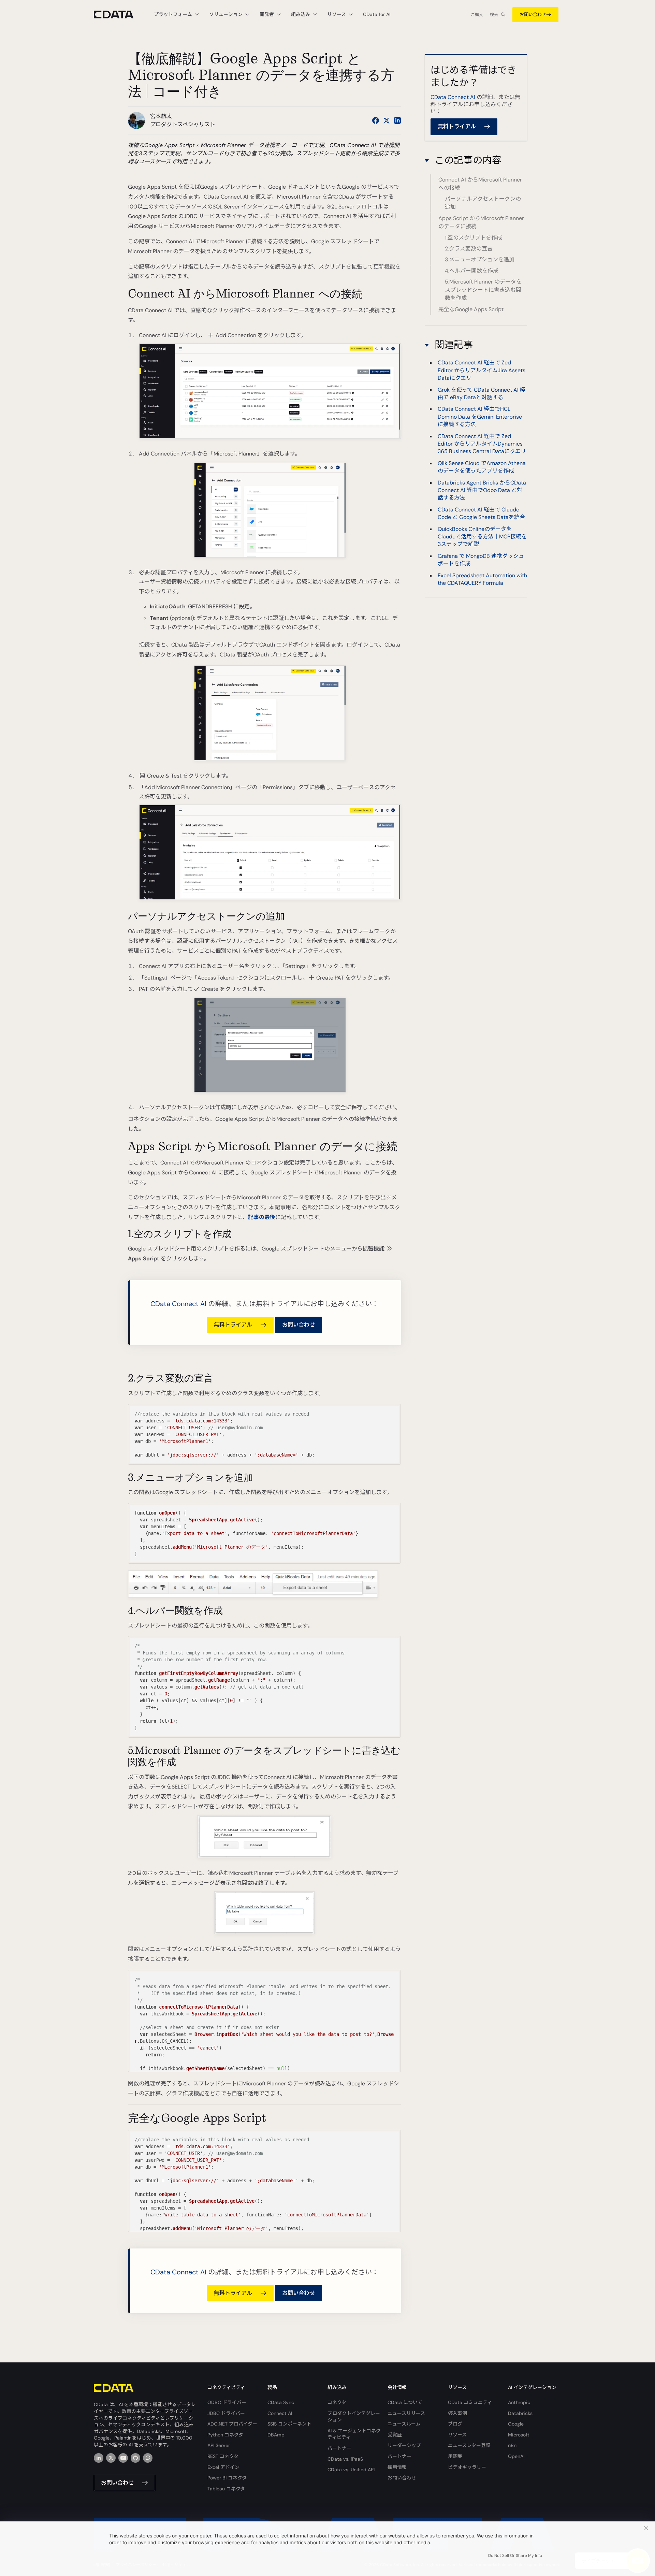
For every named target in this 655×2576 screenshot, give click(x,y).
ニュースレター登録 (469, 2445)
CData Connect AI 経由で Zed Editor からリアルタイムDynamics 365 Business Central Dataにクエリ (482, 444)
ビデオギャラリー (467, 2467)
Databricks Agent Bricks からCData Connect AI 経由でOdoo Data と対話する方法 (482, 490)
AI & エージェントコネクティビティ (354, 2434)
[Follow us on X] (387, 120)
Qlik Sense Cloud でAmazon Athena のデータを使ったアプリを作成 (482, 467)
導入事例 (457, 2413)
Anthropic (519, 2402)
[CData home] (119, 15)
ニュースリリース (406, 2413)
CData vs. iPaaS (345, 2459)
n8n (512, 2445)
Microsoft (519, 2435)
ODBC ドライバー (227, 2402)
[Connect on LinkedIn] (397, 120)
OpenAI (516, 2456)
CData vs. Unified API (351, 2470)
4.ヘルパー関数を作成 (472, 271)
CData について (405, 2402)
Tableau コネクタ (226, 2489)
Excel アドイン (223, 2467)
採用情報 (397, 2467)
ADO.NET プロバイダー (232, 2424)
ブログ (455, 2424)
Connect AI (280, 2413)
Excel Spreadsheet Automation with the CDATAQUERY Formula (482, 579)
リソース (457, 2435)
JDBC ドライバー (226, 2413)
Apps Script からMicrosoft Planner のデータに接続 (481, 222)
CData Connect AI (178, 1304)
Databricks (520, 2413)
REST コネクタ (223, 2456)
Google (516, 2424)
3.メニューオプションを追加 (480, 259)
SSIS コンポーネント (289, 2424)
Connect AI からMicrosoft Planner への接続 (480, 184)
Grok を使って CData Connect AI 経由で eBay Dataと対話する (482, 394)
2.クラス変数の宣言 (469, 249)
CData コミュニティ (470, 2402)
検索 (494, 15)
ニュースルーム (404, 2424)
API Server (219, 2445)
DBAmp (276, 2435)
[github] (135, 2458)
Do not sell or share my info (515, 2556)
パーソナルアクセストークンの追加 (483, 203)
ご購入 (477, 15)
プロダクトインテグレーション (354, 2417)
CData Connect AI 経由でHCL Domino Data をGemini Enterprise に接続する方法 (480, 417)
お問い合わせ (533, 15)
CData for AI (377, 14)
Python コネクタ (225, 2435)
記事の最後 (262, 1217)
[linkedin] (99, 2458)
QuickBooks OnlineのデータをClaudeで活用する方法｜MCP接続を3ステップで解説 (482, 537)
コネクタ (337, 2402)
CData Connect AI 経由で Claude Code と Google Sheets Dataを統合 (481, 513)
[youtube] (123, 2458)
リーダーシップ (404, 2445)
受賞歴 (395, 2435)
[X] (111, 2458)
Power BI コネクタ (227, 2478)
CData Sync (281, 2402)
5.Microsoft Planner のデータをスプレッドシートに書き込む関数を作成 (483, 290)
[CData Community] (148, 2458)
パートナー (339, 2448)
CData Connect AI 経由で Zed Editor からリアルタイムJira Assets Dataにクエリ (482, 370)
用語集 (455, 2456)
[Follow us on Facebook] (376, 120)
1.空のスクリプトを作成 (474, 238)
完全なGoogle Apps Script (471, 309)
